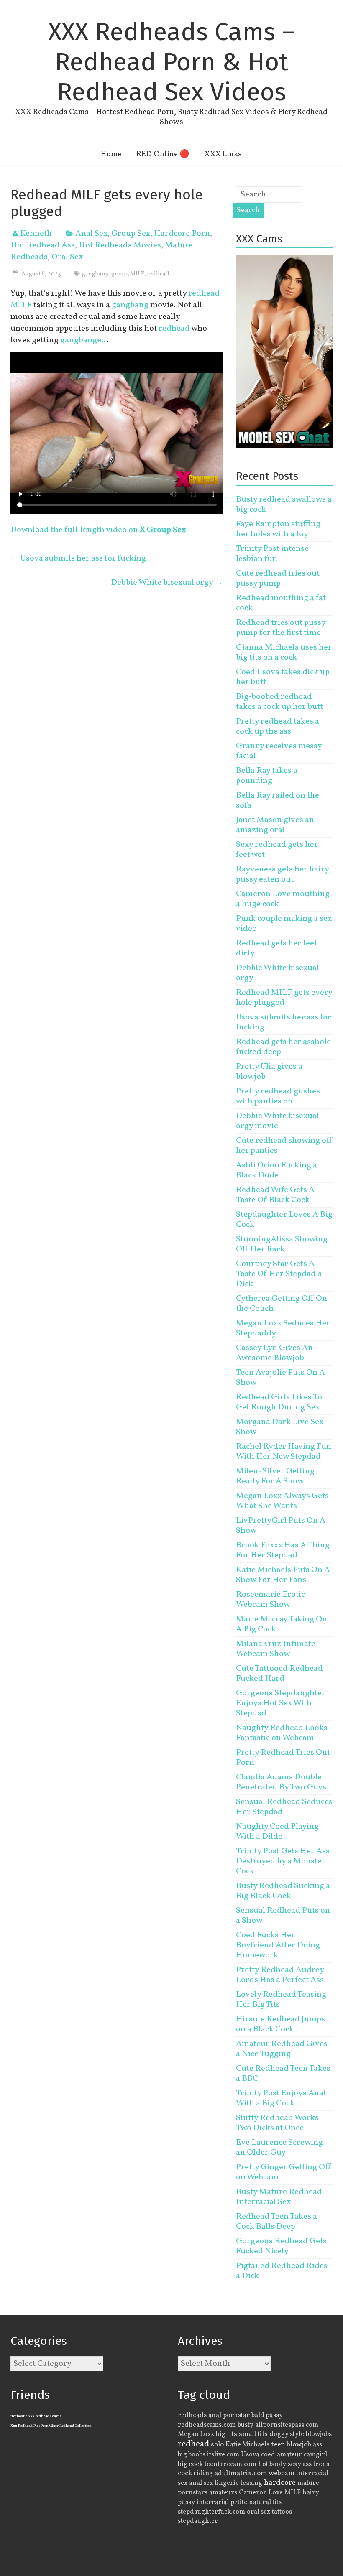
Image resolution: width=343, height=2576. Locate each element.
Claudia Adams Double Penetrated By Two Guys (281, 1782)
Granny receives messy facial (279, 751)
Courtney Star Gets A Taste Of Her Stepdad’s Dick (279, 1274)
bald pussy (267, 2415)
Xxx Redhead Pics (26, 2426)
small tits (253, 2434)
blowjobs (319, 2434)
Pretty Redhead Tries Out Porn (283, 1758)
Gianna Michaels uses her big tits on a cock (284, 652)
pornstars (193, 2493)
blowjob (299, 2445)
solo (217, 2445)
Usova (250, 2455)
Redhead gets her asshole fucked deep (283, 1047)
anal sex (201, 2483)
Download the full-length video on (98, 530)
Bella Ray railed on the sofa (278, 800)
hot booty (272, 2464)
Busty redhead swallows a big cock (284, 504)
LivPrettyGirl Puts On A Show (281, 1526)
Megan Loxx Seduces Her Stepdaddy (283, 1328)
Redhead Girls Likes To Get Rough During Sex (279, 1402)
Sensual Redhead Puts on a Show (283, 1916)
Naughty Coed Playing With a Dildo (277, 1832)
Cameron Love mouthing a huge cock (283, 899)
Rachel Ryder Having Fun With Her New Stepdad (284, 1452)
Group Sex (131, 234)
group (119, 274)
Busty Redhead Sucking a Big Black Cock (283, 1891)
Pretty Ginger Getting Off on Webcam (284, 2172)
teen (278, 2445)
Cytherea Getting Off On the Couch (282, 1304)
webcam (282, 2474)
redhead (158, 274)
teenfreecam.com (230, 2464)
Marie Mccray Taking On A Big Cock (282, 1624)
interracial (213, 2502)
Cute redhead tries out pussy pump (278, 578)
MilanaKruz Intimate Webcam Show (276, 1649)
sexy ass (300, 2464)
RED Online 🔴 (163, 154)
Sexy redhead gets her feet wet (277, 850)
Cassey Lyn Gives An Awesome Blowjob (274, 1353)
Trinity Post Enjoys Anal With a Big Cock (281, 2098)
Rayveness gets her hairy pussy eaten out (282, 874)
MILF (137, 274)
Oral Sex (67, 257)
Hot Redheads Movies (120, 245)
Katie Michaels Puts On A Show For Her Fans (283, 1575)
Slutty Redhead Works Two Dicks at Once (277, 2123)
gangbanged (83, 340)
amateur (289, 2455)
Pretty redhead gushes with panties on (278, 1096)
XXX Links (223, 154)
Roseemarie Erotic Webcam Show (270, 1600)
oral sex (259, 2512)
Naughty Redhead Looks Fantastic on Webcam (282, 1733)
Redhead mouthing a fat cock (281, 603)
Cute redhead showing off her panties (284, 1146)
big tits (227, 2434)
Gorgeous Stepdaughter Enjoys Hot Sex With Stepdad (281, 1703)
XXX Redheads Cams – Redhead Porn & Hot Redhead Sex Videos (171, 62)
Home (111, 154)
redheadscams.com (207, 2425)
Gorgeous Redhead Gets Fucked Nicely (281, 2246)
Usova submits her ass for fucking (78, 558)
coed (268, 2455)
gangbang (95, 274)
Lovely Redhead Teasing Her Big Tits (281, 2000)
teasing (251, 2483)
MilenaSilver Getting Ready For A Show (275, 1476)
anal (215, 2415)
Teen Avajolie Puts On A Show (280, 1378)
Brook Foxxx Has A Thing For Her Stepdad (283, 1550)
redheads (192, 2415)
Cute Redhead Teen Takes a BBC (283, 2074)
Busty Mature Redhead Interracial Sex (279, 2197)
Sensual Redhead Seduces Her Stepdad (284, 1807)
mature (308, 2483)
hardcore (280, 2483)
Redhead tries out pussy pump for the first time (281, 628)
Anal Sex (91, 234)
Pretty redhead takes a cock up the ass (278, 726)
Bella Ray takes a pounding (267, 776)
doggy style (287, 2434)
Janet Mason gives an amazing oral (275, 825)
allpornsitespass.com (287, 2425)
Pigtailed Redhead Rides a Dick (282, 2271)
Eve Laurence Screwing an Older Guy (279, 2148)
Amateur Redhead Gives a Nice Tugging (282, 2049)
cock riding (195, 2473)
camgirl (315, 2455)
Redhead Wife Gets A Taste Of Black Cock (275, 1195)
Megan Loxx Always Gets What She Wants (282, 1501)
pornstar (236, 2415)
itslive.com (223, 2455)
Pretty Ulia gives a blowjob (269, 1072)
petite (239, 2502)
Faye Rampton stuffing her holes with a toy (278, 529)
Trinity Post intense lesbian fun (272, 554)
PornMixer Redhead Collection (66, 2426)
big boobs (192, 2455)
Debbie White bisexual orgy (167, 583)
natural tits (265, 2502)
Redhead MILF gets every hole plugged (284, 998)
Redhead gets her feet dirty (276, 948)
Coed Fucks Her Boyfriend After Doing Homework (278, 1945)
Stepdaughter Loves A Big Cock (284, 1220)
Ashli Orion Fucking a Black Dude (276, 1170)
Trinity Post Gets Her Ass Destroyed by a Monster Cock (283, 1861)
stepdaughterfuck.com (211, 2512)
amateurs (223, 2493)
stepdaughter (198, 2521)
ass (317, 2445)
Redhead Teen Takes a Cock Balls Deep (276, 2222)
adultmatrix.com (241, 2473)
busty (246, 2425)
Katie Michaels (247, 2445)
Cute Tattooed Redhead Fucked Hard (279, 1674)
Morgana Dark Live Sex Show (280, 1427)
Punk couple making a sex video (284, 924)
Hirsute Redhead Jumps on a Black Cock (280, 2024)
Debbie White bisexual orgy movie (278, 1121)
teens (321, 2464)
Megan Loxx (196, 2434)
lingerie (227, 2483)
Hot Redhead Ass (43, 245)
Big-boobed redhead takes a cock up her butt (279, 702)
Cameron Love (261, 2493)
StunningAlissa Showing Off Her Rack (282, 1244)
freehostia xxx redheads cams (36, 2416)
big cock (190, 2464)
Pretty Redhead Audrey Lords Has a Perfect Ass (280, 1975)
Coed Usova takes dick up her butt (283, 677)
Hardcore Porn (182, 234)
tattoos (282, 2512)
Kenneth (36, 234)
